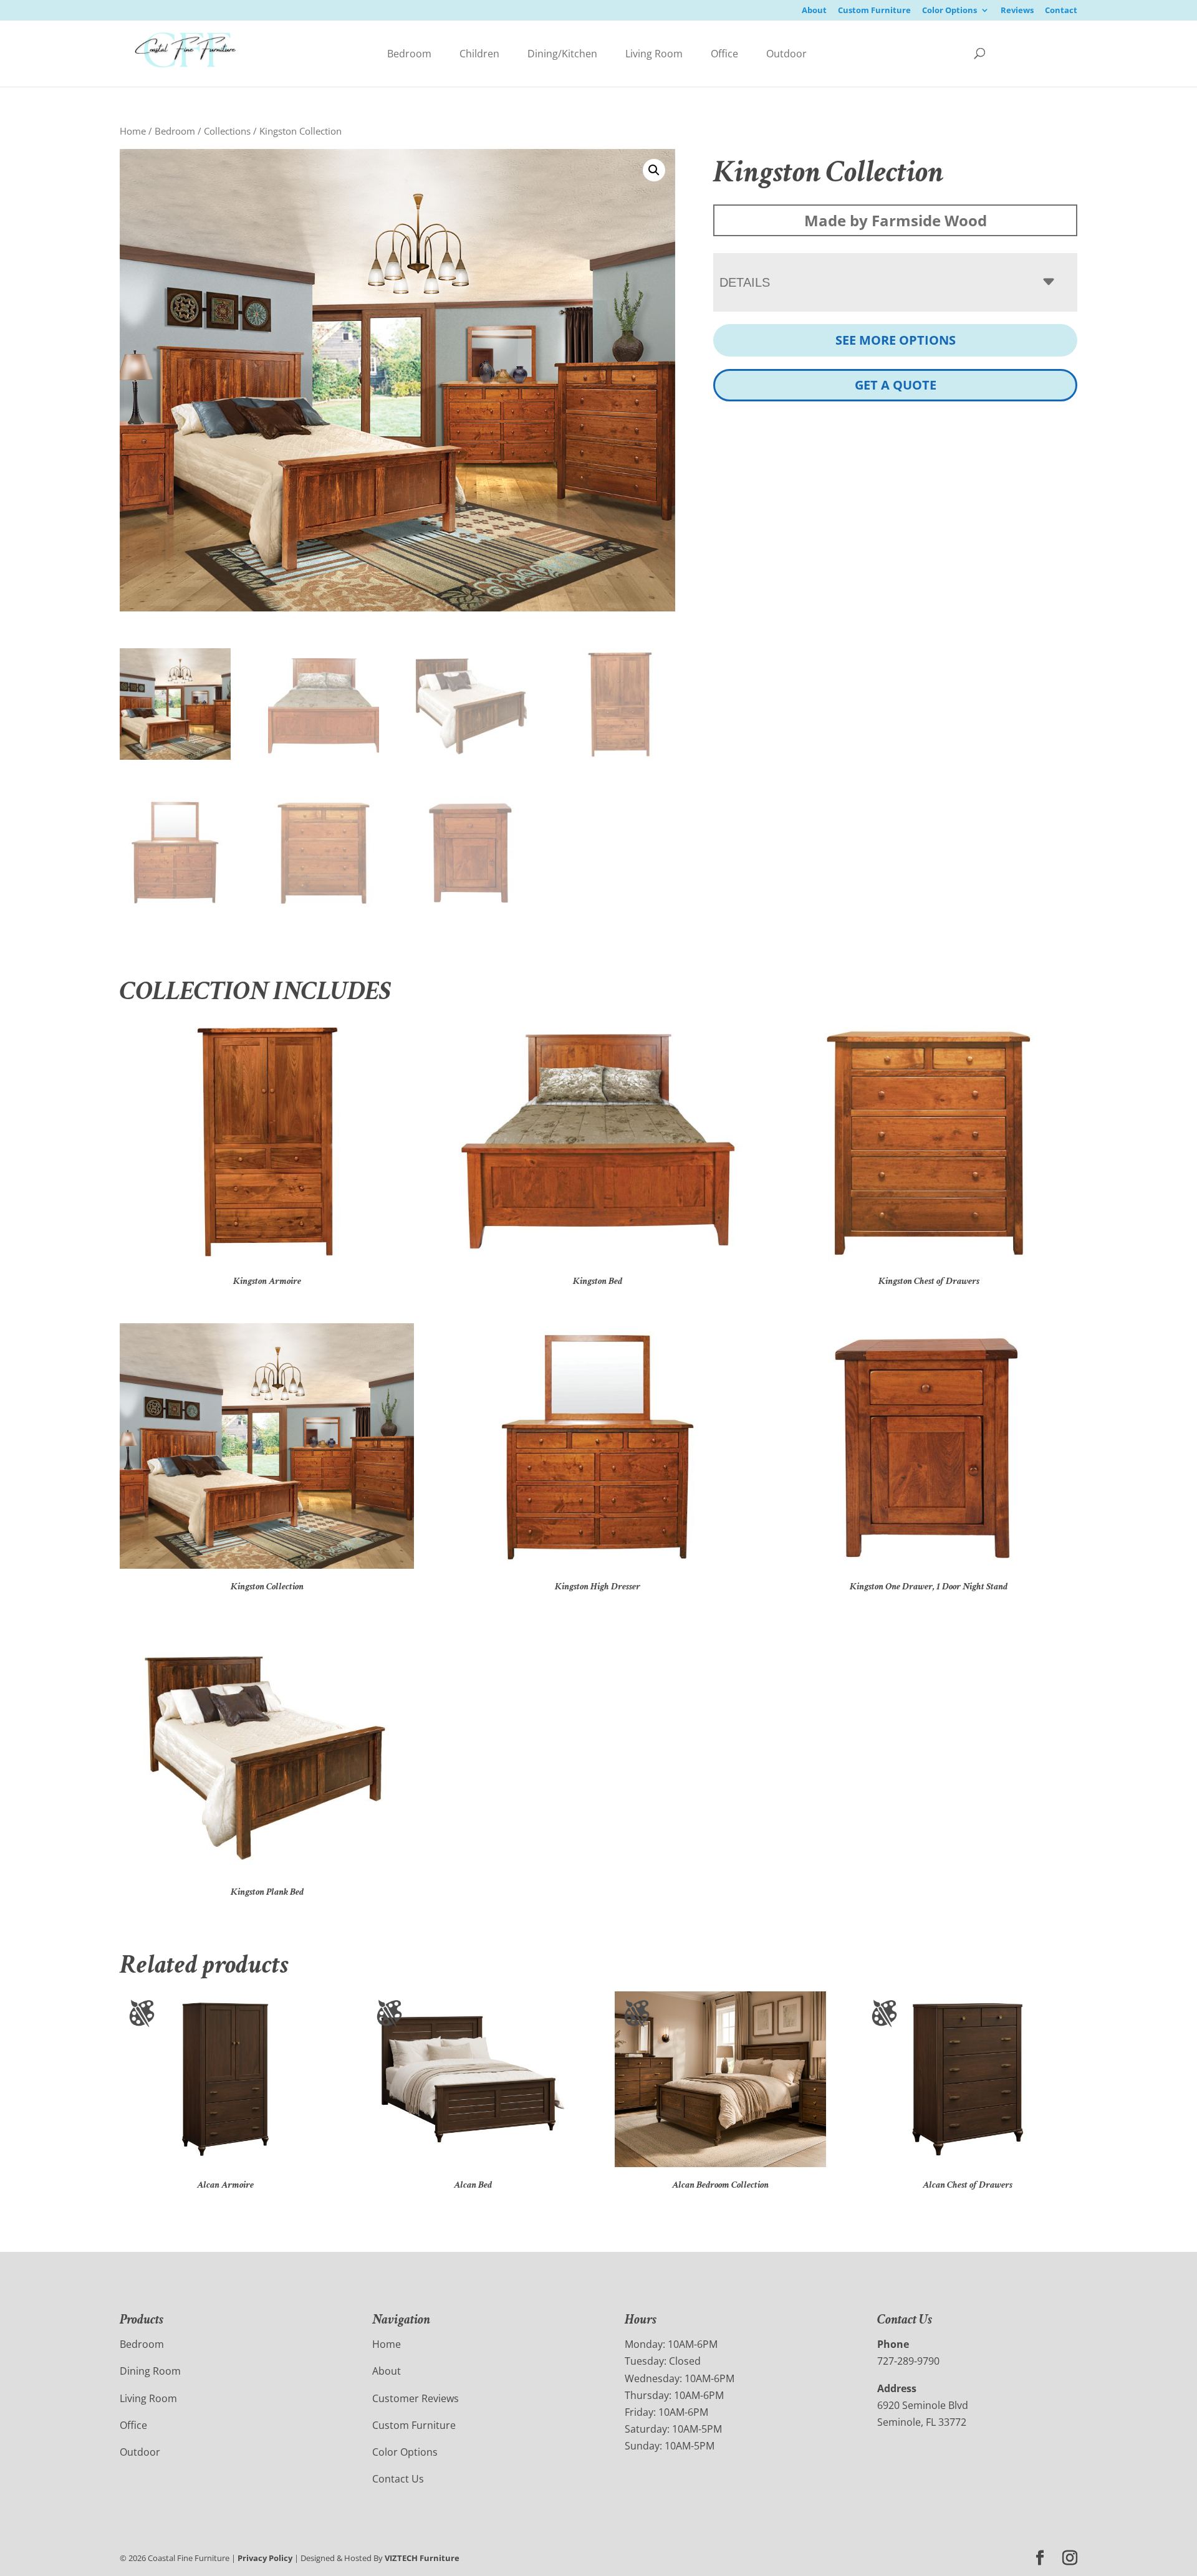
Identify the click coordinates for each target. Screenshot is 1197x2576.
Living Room (654, 54)
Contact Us (398, 2479)
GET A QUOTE (896, 385)
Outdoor (786, 54)
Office (724, 54)
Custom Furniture (874, 11)
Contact (1061, 11)
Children (479, 54)
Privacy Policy (265, 2558)
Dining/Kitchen (562, 54)
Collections (227, 131)
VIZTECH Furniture (422, 2558)
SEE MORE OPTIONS (896, 340)
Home (133, 131)
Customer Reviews (416, 2398)
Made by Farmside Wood (896, 220)
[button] (654, 170)
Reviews (1017, 11)
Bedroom (409, 54)
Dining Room (150, 2371)
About (814, 11)
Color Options (949, 11)
